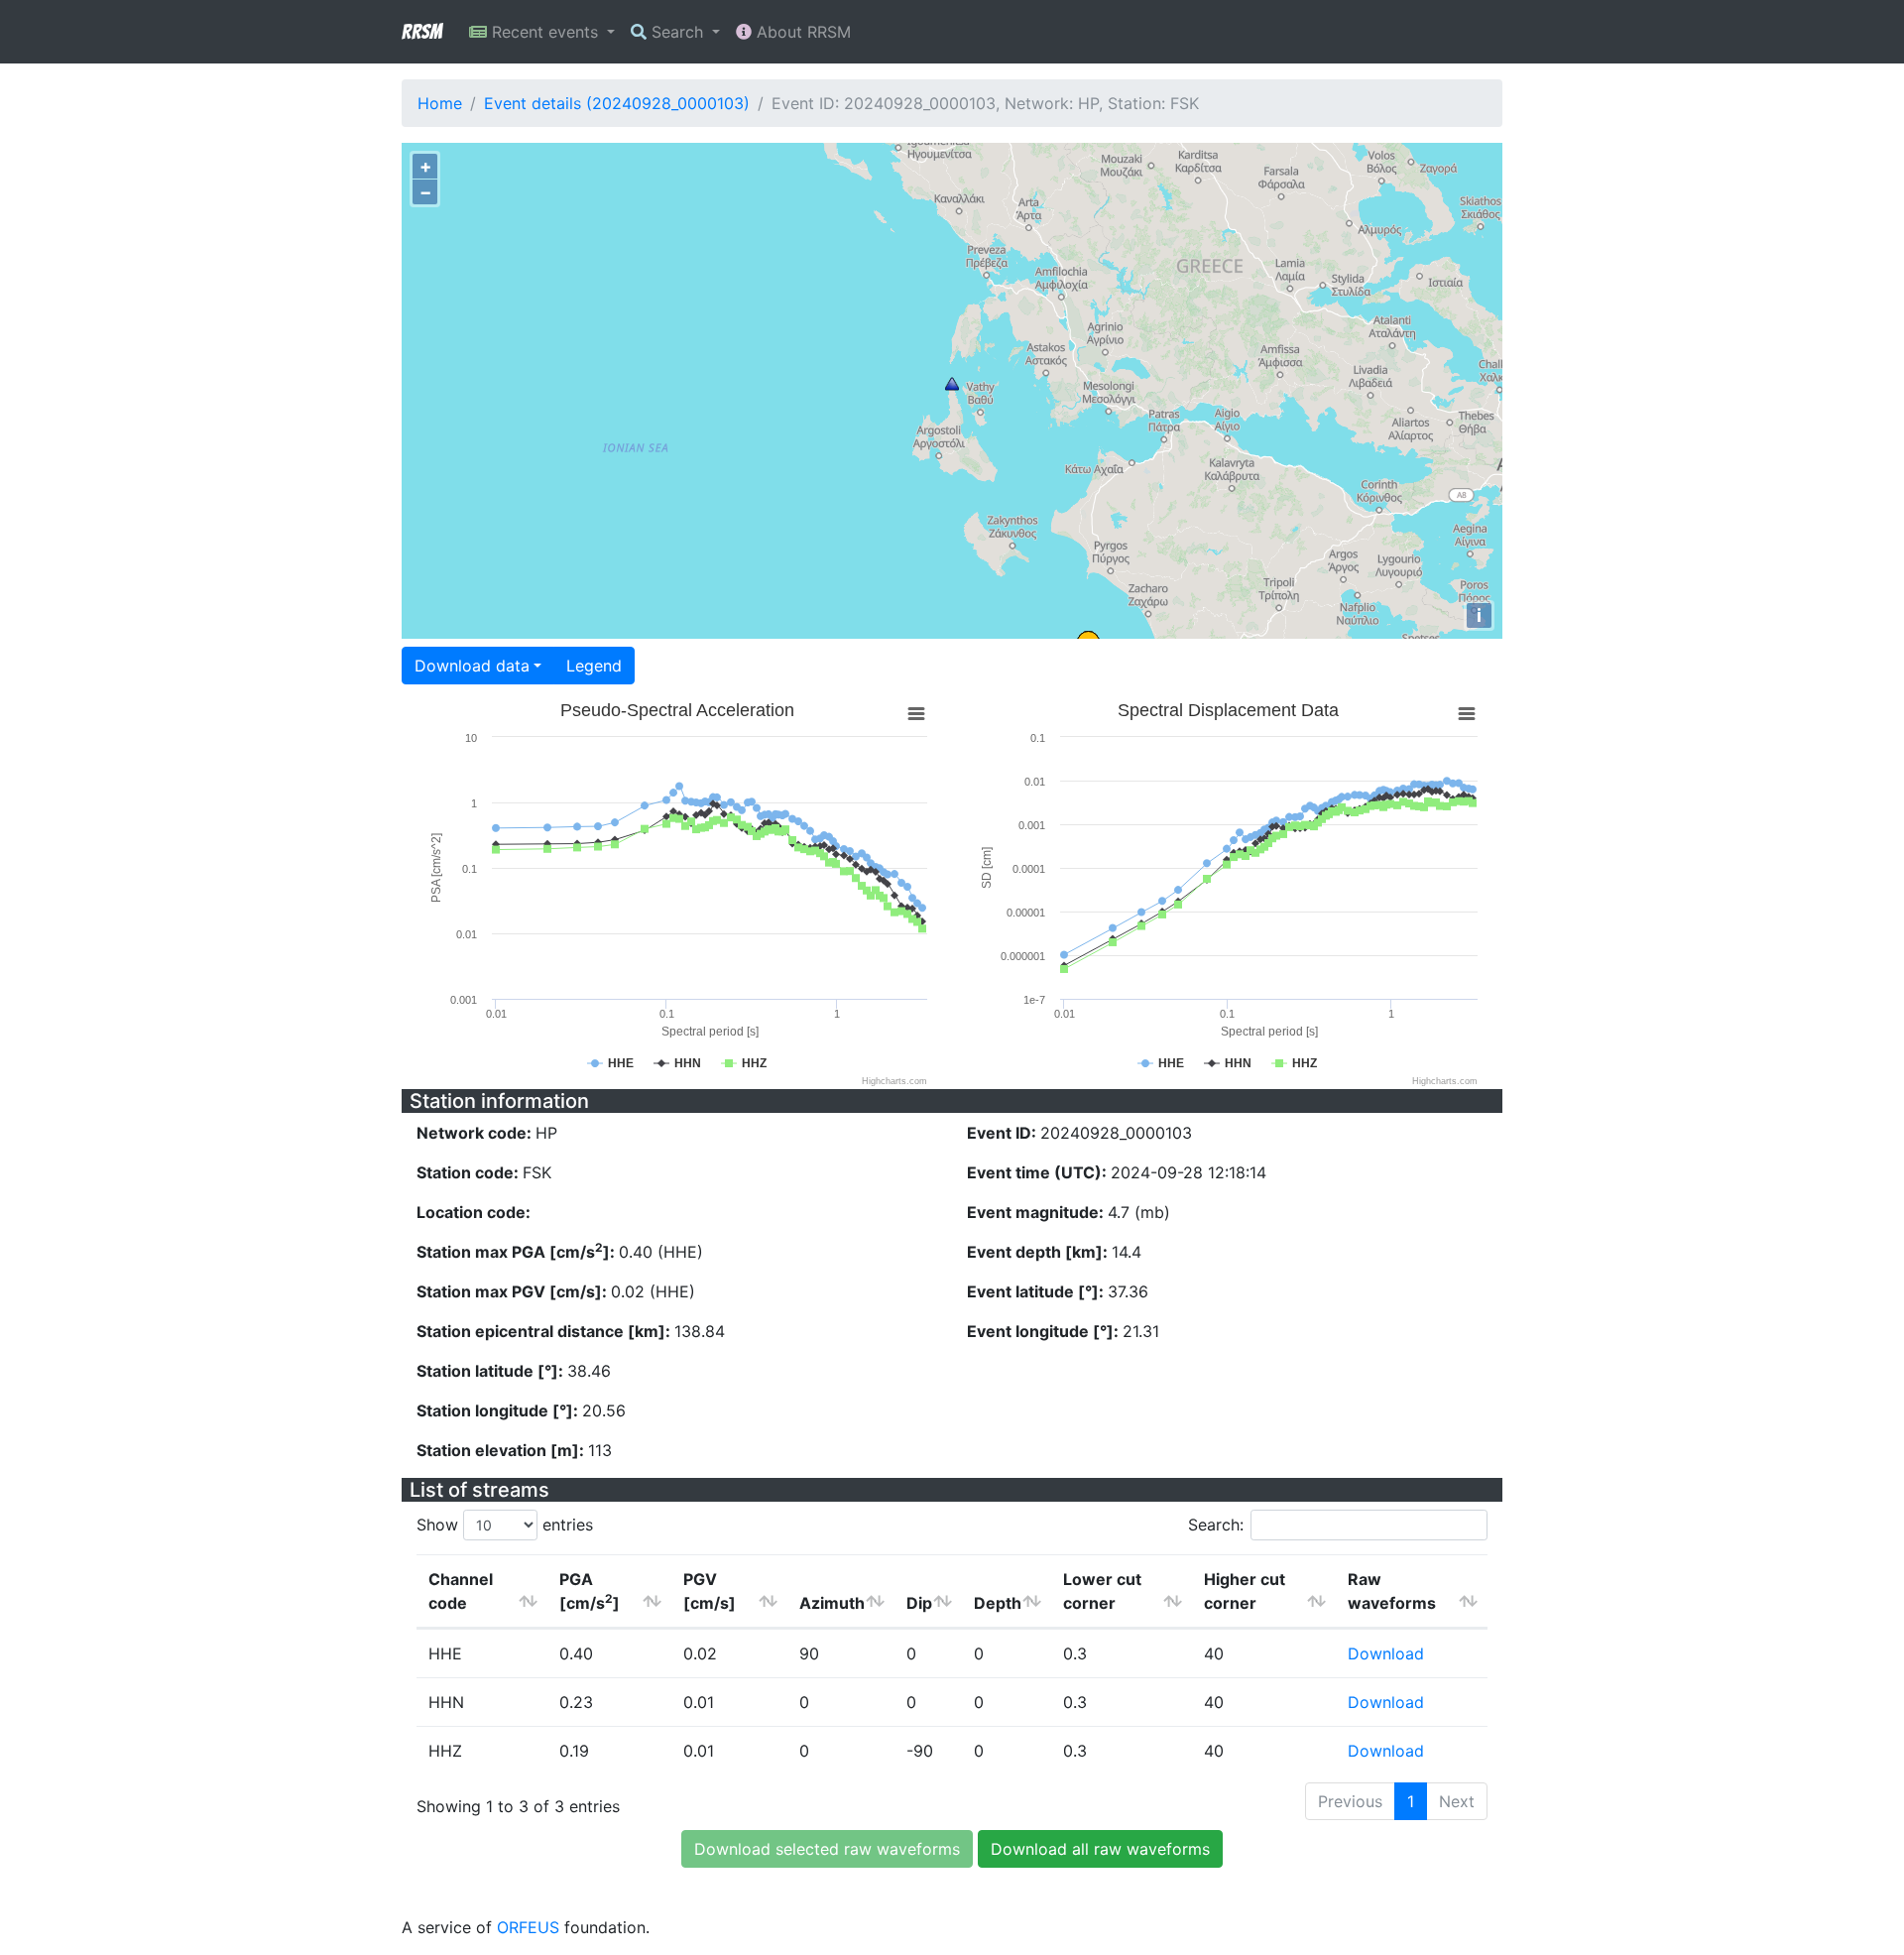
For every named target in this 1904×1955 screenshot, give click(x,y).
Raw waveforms (1392, 1591)
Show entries (505, 1525)
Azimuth (832, 1603)
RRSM (421, 32)
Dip (919, 1603)
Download (1386, 1653)
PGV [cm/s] (710, 1591)
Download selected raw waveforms (827, 1849)
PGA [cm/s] (590, 1591)
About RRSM (801, 32)
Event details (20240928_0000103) (617, 103)
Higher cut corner (1245, 1591)
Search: (1216, 1525)
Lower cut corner (1102, 1591)
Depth (998, 1603)
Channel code (461, 1591)
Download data (472, 666)
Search (677, 32)
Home (440, 103)
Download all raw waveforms (1100, 1849)
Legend (594, 666)
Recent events (545, 32)
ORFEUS (528, 1927)
